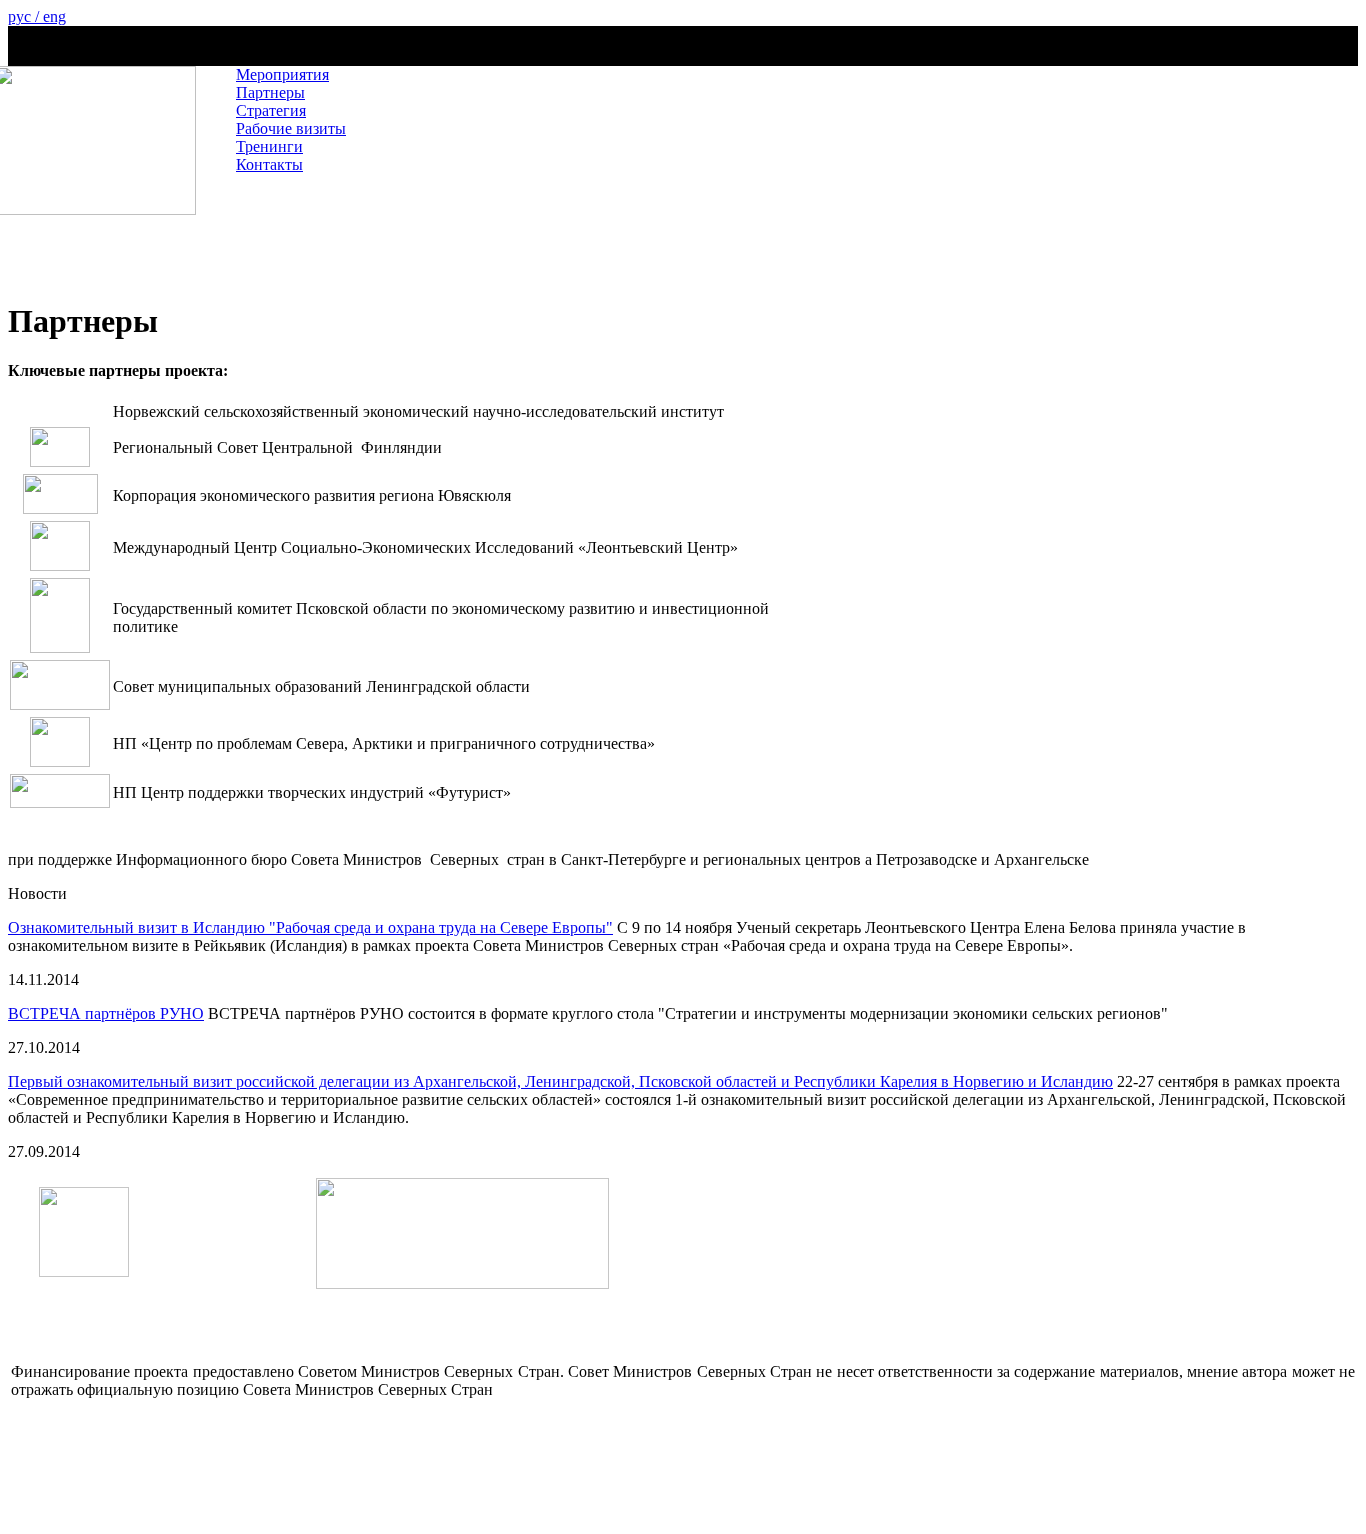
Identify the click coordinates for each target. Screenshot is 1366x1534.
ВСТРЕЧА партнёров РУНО (106, 1013)
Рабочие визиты (291, 128)
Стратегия (271, 110)
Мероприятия (282, 74)
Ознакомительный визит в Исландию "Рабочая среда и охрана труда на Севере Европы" (310, 927)
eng (54, 16)
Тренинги (269, 146)
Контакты (269, 164)
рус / (25, 16)
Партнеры (270, 92)
